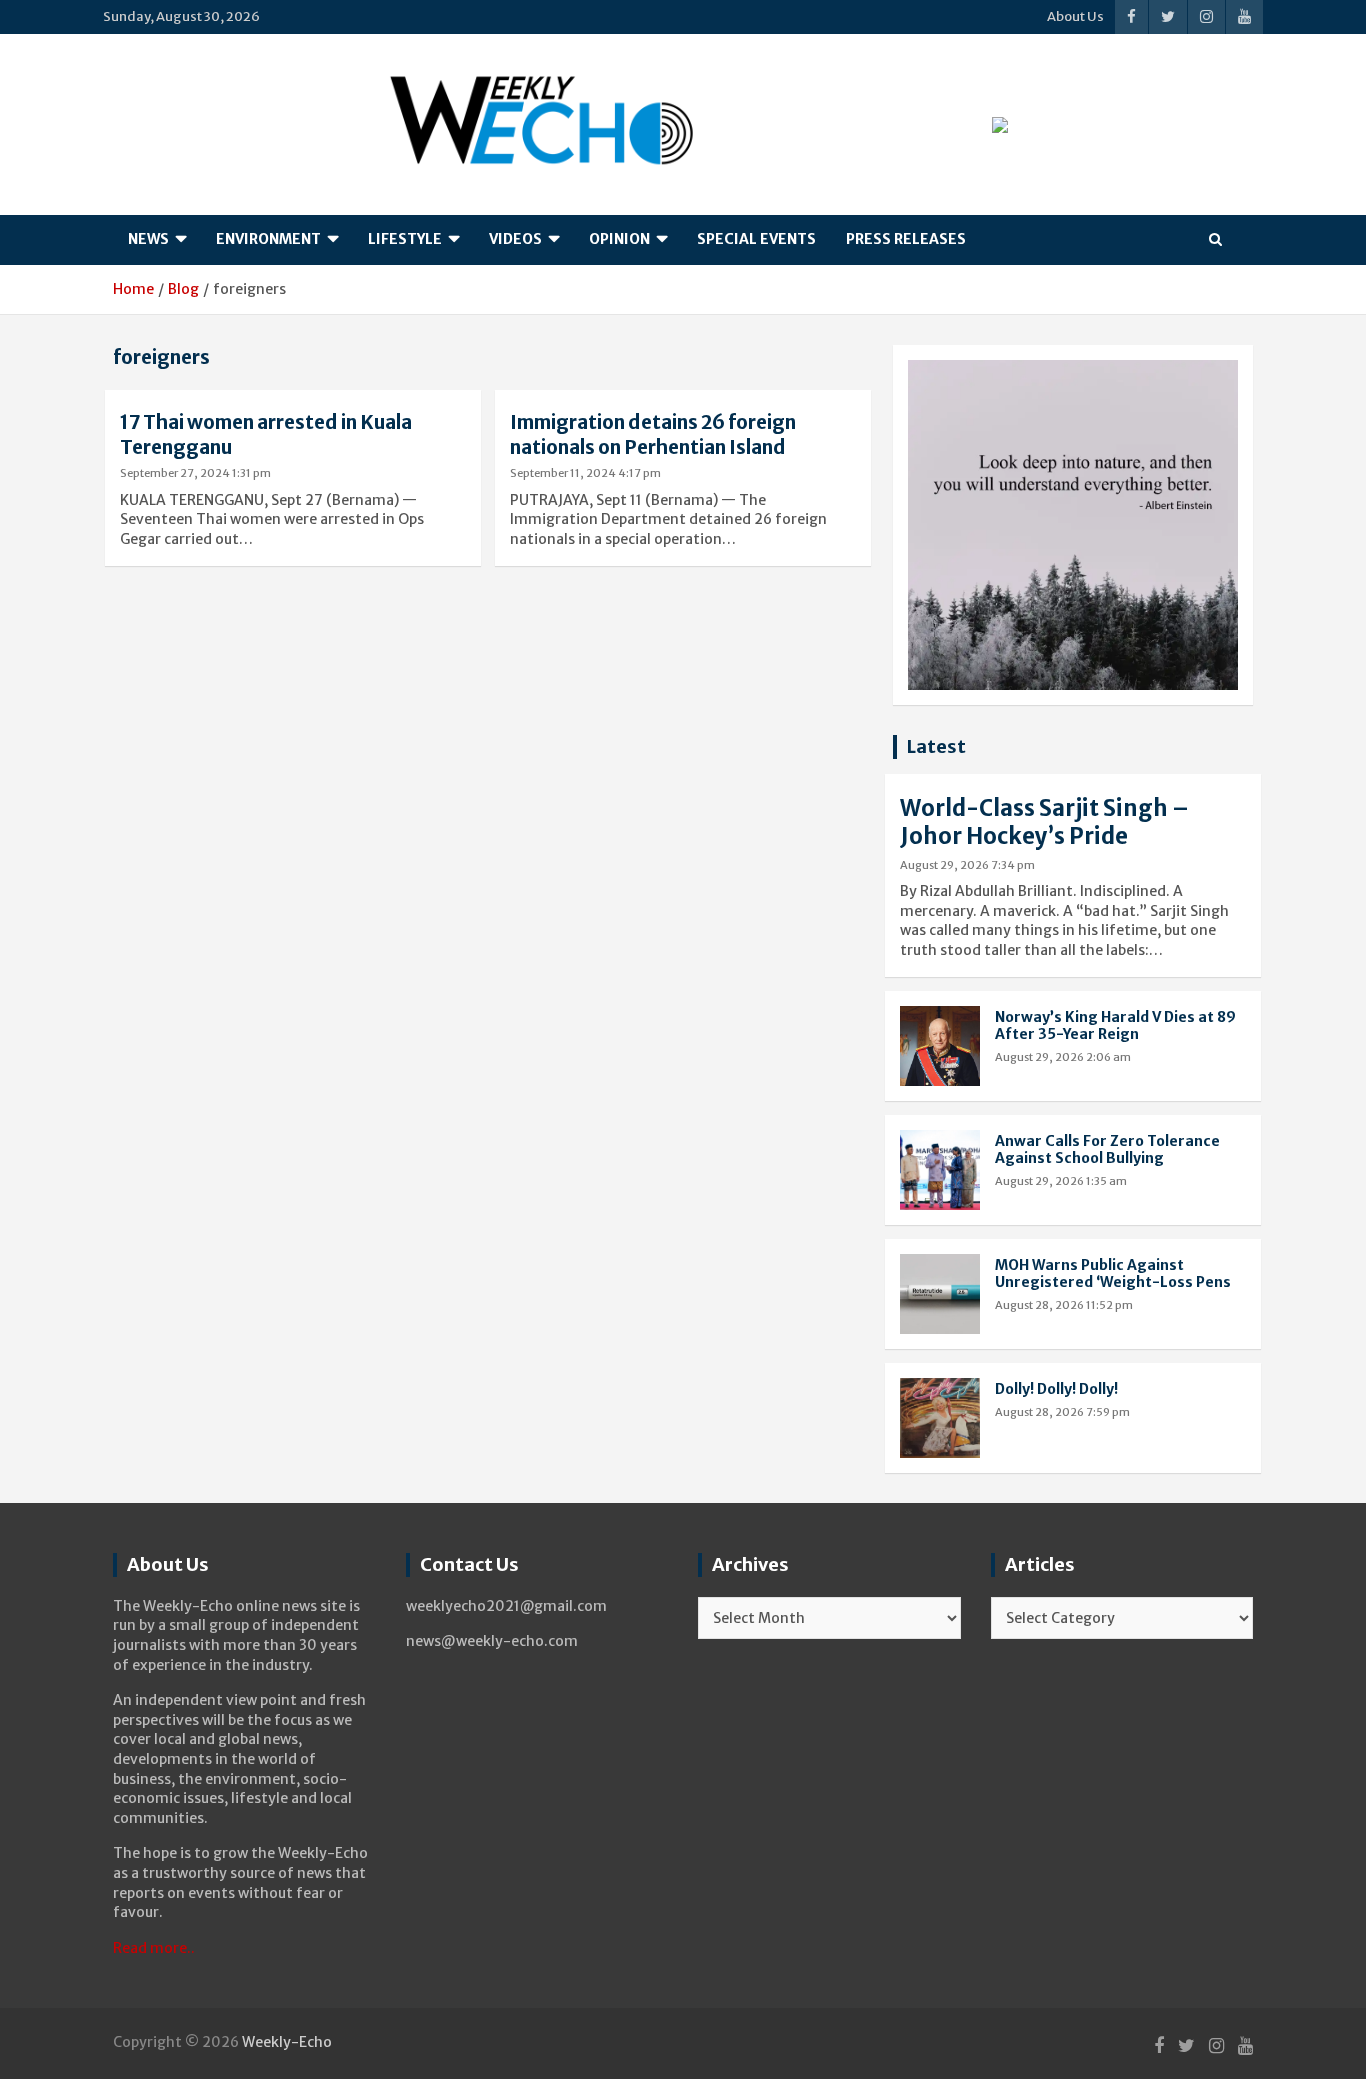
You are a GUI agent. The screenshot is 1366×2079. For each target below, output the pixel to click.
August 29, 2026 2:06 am (1063, 1057)
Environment (268, 239)
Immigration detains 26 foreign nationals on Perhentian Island (653, 434)
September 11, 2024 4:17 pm (585, 473)
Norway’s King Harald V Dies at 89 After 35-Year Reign (1115, 1025)
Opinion (619, 239)
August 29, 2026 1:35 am (1061, 1181)
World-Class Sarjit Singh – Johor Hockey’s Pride (1044, 822)
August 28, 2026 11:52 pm (1064, 1305)
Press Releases (906, 239)
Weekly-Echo (287, 2042)
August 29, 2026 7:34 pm (967, 865)
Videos (515, 239)
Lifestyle (405, 239)
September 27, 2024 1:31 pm (195, 473)
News (148, 239)
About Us (1075, 16)
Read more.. (154, 1948)
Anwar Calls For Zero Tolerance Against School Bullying (1107, 1149)
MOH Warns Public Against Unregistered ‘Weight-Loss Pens (1113, 1273)
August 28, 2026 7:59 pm (1062, 1412)
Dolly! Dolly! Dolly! (1056, 1389)
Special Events (756, 239)
